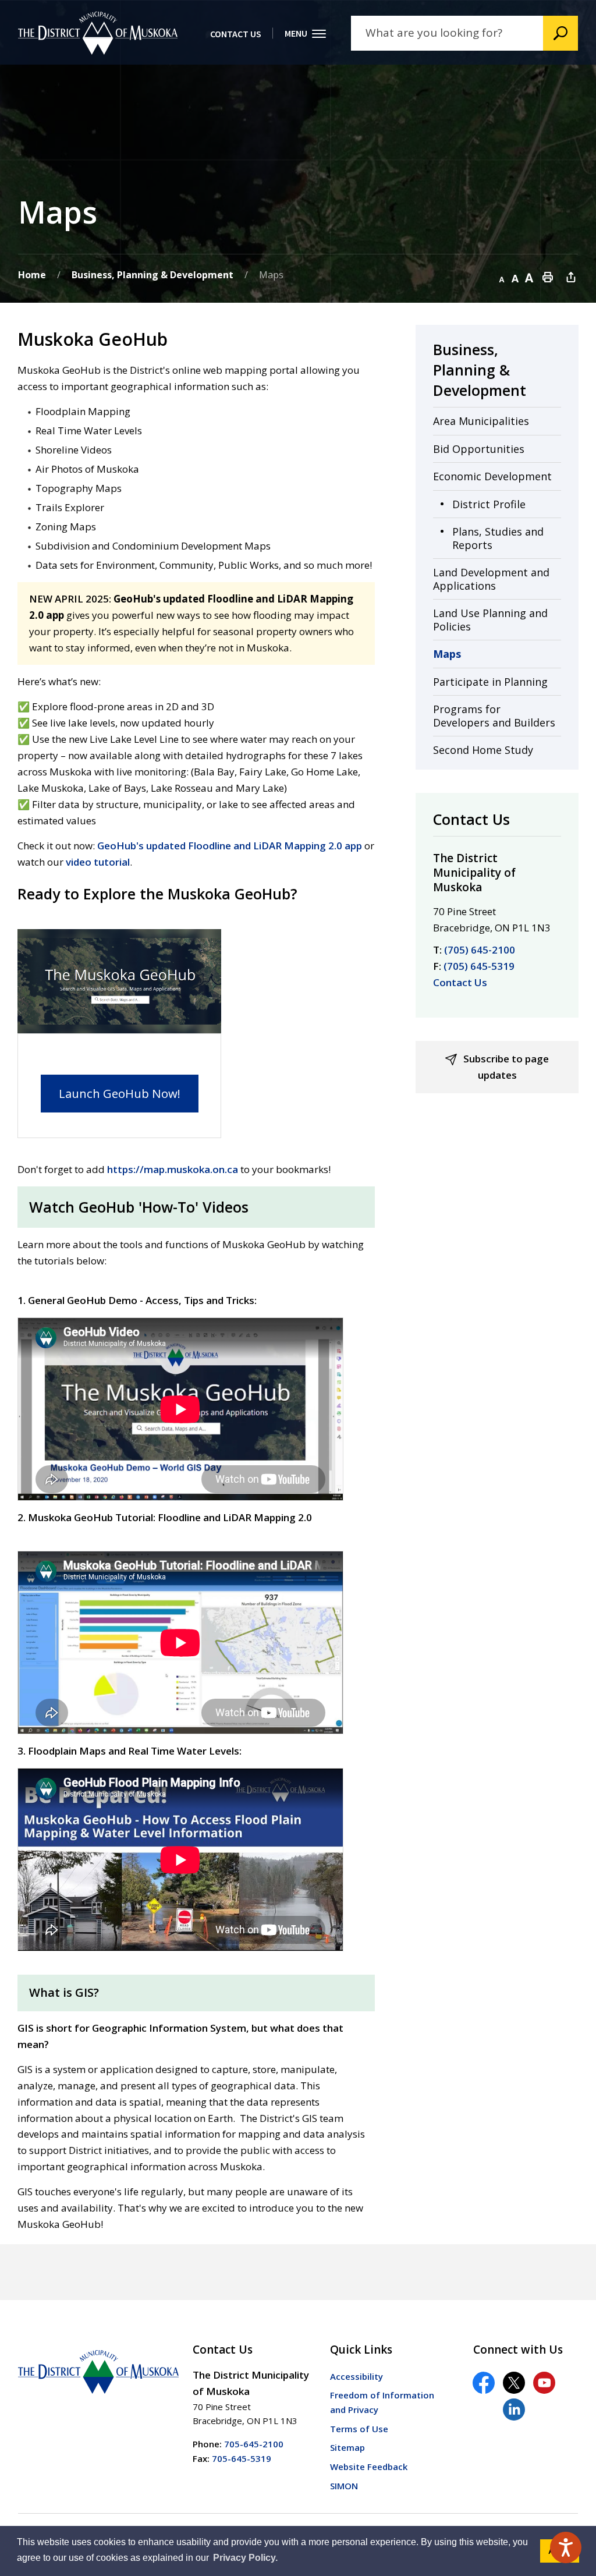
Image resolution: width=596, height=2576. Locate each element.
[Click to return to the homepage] (98, 33)
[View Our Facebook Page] (484, 2383)
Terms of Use (359, 2429)
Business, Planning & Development (152, 275)
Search (560, 33)
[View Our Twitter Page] (514, 2383)
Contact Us (460, 982)
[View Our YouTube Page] (544, 2383)
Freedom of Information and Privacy (382, 2402)
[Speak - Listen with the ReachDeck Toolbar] (566, 2547)
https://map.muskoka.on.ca (173, 1169)
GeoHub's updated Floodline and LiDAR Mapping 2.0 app (230, 846)
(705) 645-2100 (480, 950)
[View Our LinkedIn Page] (514, 2410)
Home (32, 275)
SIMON (344, 2486)
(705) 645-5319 (479, 966)
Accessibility (356, 2376)
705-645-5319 (242, 2458)
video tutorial (98, 862)
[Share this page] (571, 277)
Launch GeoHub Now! (120, 1093)
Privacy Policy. (245, 2558)
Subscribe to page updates (506, 1067)
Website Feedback (369, 2467)
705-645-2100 (254, 2444)
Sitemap (347, 2447)
